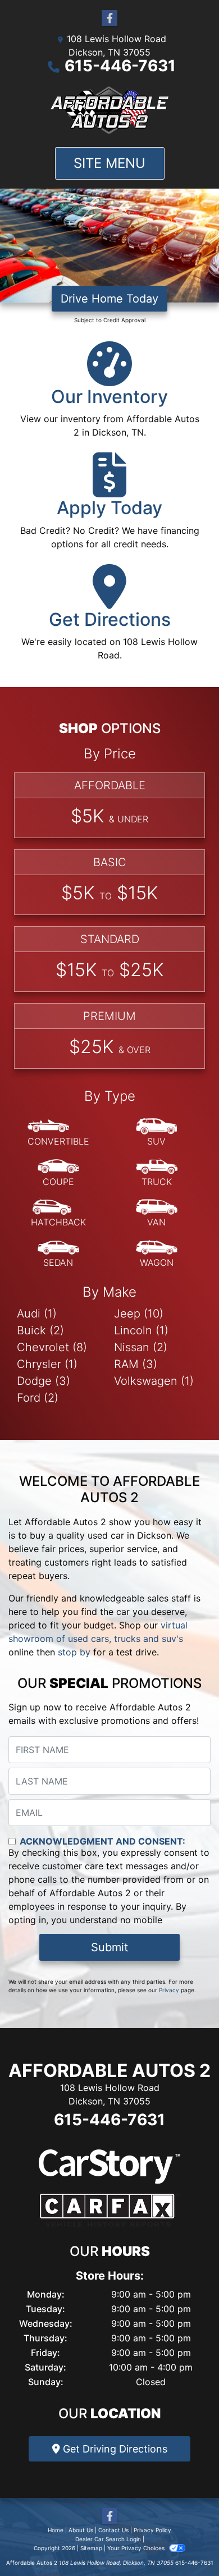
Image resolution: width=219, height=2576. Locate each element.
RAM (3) (136, 1364)
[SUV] (157, 1133)
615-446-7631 (120, 66)
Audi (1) (37, 1314)
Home (56, 2530)
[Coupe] (58, 1173)
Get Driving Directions (114, 2449)
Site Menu (109, 163)
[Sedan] (58, 1254)
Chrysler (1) (47, 1364)
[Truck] (157, 1173)
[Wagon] (157, 1254)
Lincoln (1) (141, 1330)
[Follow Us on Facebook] (109, 18)
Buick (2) (40, 1330)
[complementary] (185, 2542)
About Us (81, 2530)
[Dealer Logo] (109, 110)
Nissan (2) (141, 1347)
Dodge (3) (44, 1381)
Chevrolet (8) (52, 1347)
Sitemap (91, 2548)
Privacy (169, 1990)
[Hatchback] (58, 1214)
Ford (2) (38, 1398)
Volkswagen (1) (154, 1381)
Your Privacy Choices (137, 2548)
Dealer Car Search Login (108, 2539)
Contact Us (113, 2530)
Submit (109, 1947)
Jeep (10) (139, 1314)
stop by (74, 1652)
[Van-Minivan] (157, 1214)
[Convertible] (58, 1133)
